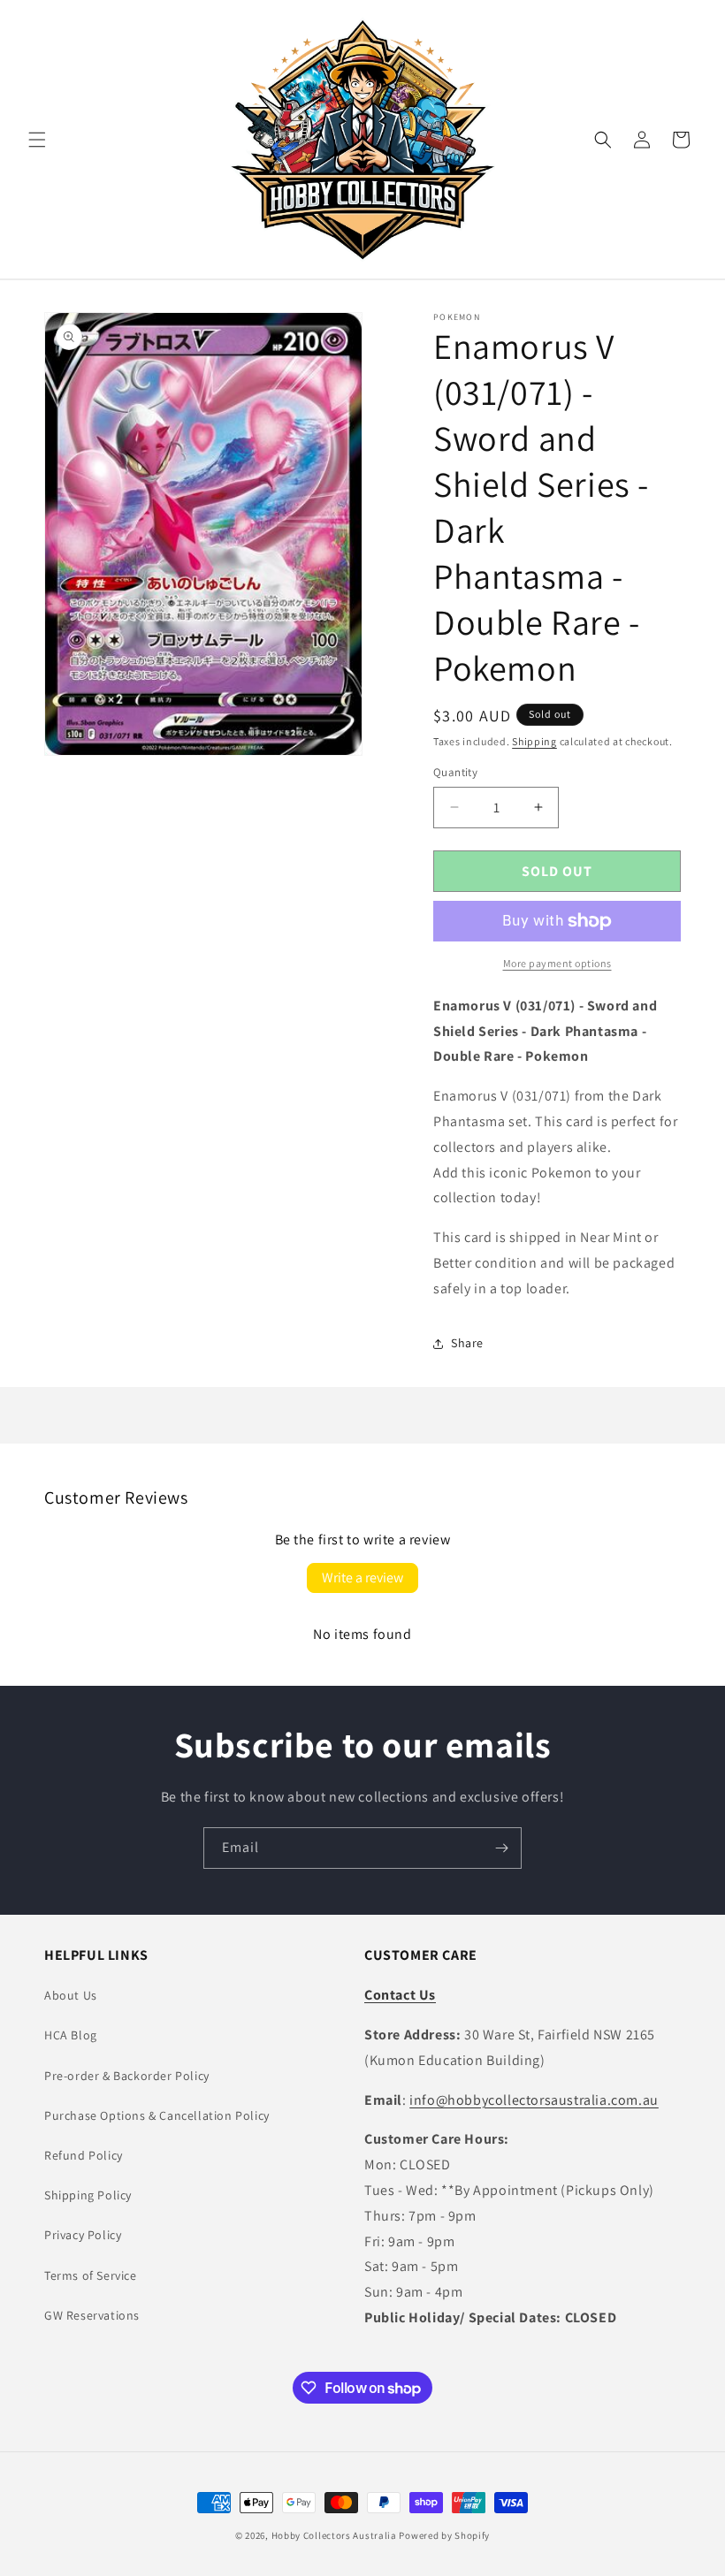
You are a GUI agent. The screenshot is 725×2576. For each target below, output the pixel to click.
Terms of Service (91, 2275)
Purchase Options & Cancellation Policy (157, 2115)
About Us (71, 1995)
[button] (37, 140)
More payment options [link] (557, 963)
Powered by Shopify (444, 2535)
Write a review (362, 1578)
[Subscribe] (501, 1848)
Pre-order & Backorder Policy (127, 2076)
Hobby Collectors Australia (334, 2535)
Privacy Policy (83, 2235)
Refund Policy (84, 2155)
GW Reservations (92, 2315)
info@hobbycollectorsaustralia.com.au (534, 2100)
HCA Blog (71, 2035)
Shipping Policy (88, 2195)
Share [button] (467, 1343)
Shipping (534, 741)
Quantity (455, 772)
